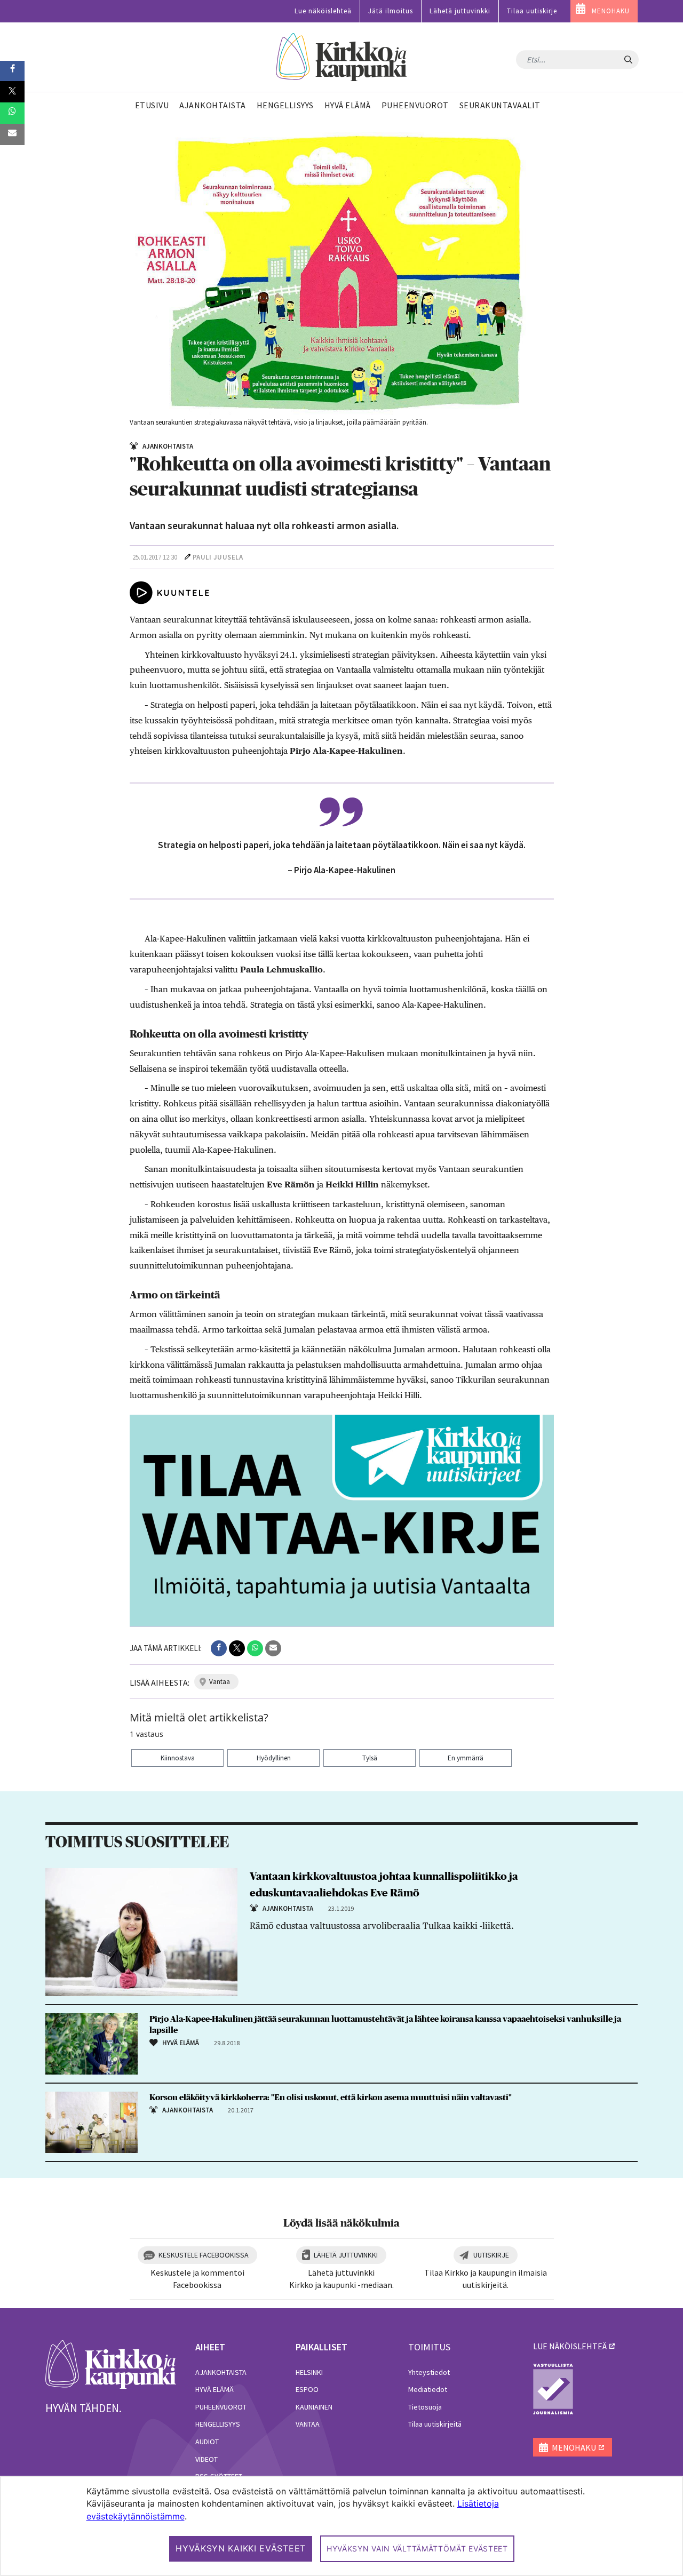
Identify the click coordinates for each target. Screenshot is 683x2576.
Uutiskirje (491, 2255)
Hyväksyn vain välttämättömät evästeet (417, 2549)
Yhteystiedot (429, 2372)
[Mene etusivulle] (111, 2364)
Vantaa (308, 2424)
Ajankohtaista (221, 2372)
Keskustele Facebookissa (204, 2255)
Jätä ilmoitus (391, 11)
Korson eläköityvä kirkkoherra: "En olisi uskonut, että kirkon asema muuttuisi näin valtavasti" (331, 2098)
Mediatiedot (428, 2389)
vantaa (220, 1682)
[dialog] (341, 2526)
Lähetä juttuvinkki (460, 11)
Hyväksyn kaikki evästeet (241, 2548)
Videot (207, 2459)
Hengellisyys (218, 2424)
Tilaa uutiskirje (532, 11)
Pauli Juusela (218, 557)
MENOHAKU (611, 11)
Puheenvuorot (221, 2407)
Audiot (207, 2442)
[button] (219, 1648)
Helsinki (309, 2372)
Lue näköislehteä (323, 11)
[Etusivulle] (342, 57)
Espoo (307, 2389)
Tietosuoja (425, 2407)
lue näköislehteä (570, 2346)
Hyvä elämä (215, 2389)
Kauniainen (314, 2407)
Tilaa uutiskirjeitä (435, 2424)
